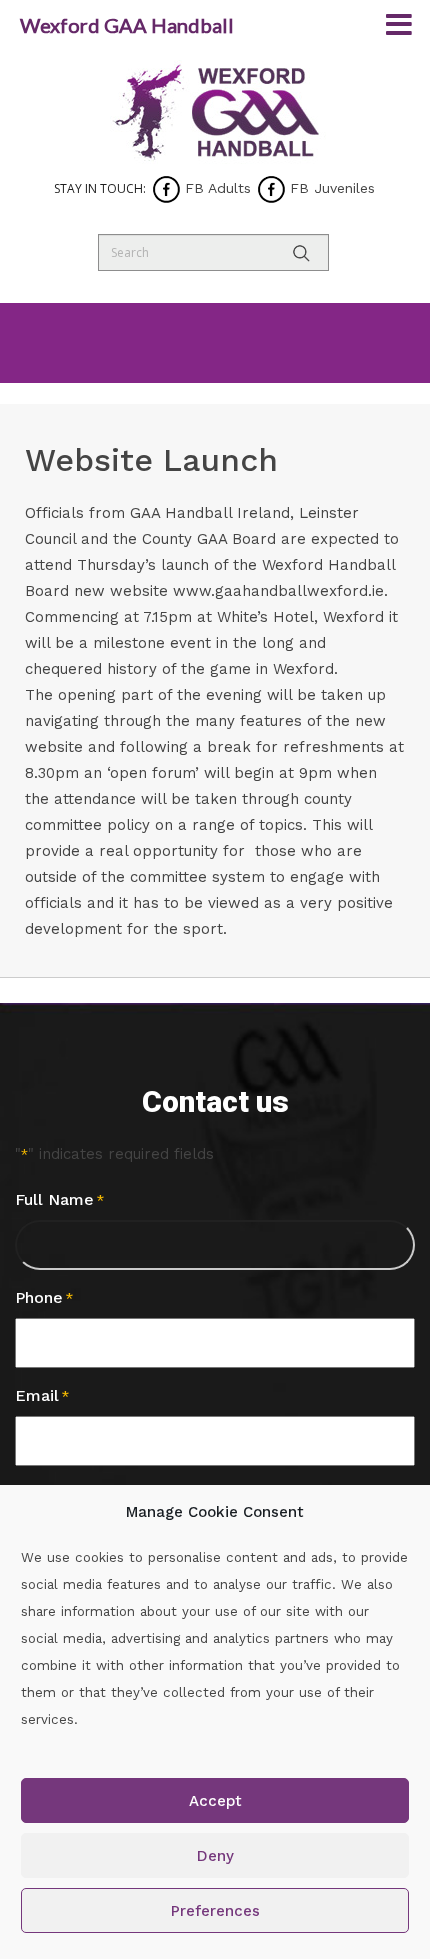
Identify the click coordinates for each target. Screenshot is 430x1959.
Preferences (215, 1911)
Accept (215, 1801)
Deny (215, 1856)
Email (42, 1395)
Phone (44, 1297)
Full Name (59, 1199)
